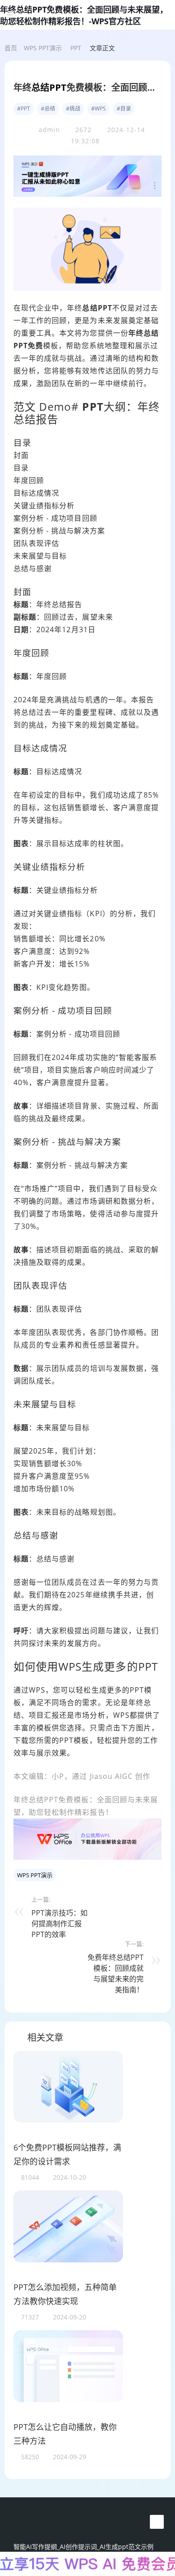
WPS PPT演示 (43, 48)
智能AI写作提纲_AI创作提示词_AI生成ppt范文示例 (83, 2547)
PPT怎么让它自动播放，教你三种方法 (65, 2434)
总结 (40, 87)
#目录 (124, 109)
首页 (11, 48)
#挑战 (73, 109)
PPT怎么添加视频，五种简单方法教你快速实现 (65, 2294)
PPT (76, 48)
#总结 (48, 109)
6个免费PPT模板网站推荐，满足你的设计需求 (67, 2155)
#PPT (24, 109)
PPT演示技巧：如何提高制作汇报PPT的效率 (59, 1924)
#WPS (98, 109)
